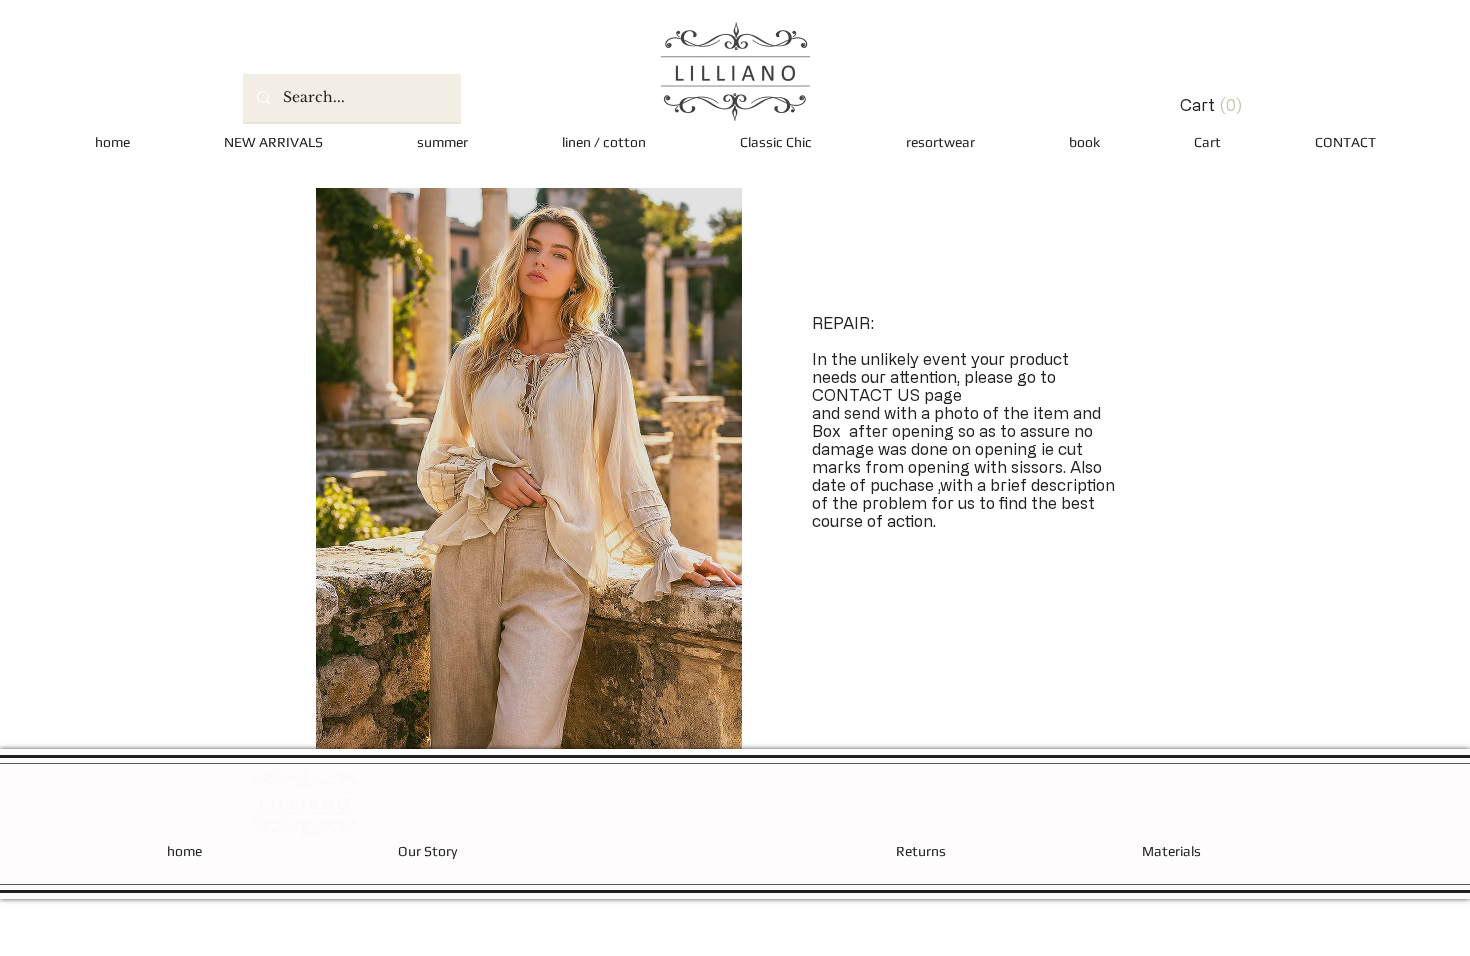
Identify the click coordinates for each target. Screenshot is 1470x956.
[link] (1189, 105)
